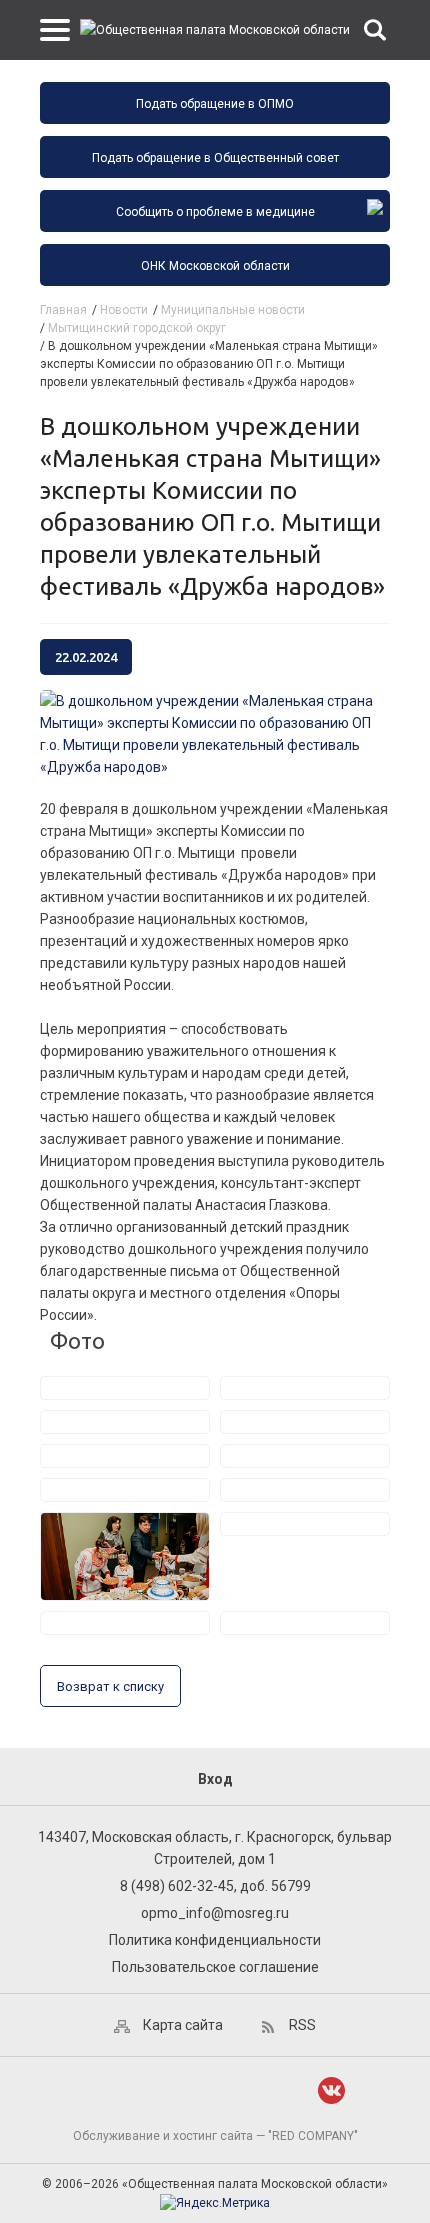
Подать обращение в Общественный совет (215, 158)
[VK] (331, 2090)
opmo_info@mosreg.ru (215, 1913)
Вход (215, 1779)
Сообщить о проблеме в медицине (215, 212)
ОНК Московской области (215, 266)
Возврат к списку (110, 1686)
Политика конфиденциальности (215, 1940)
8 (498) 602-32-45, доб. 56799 (215, 1886)
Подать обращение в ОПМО (215, 104)
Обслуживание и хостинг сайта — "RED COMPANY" (215, 2136)
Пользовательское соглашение (215, 1967)
